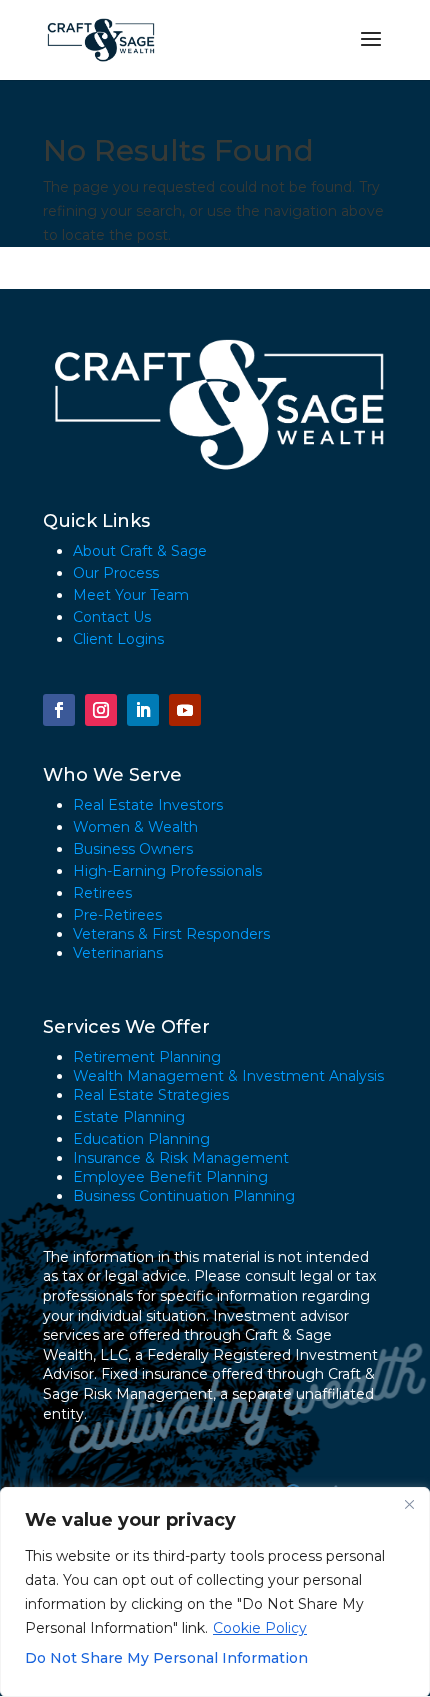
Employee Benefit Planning (170, 1177)
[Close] (409, 1504)
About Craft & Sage (140, 551)
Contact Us (112, 617)
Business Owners (133, 849)
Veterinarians (118, 953)
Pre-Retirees (117, 915)
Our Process (116, 573)
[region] (215, 1592)
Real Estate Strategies (151, 1095)
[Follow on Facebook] (59, 710)
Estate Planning (129, 1117)
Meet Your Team (131, 595)
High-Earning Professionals (167, 871)
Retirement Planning (147, 1057)
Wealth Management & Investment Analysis (228, 1076)
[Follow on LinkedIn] (143, 710)
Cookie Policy (260, 1628)
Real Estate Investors (148, 805)
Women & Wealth (135, 827)
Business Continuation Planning (184, 1196)
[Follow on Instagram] (101, 710)
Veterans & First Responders (171, 934)
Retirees (102, 893)
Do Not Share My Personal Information (166, 1658)
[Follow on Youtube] (185, 710)
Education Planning (141, 1139)
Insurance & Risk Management (181, 1158)
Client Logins (118, 639)
